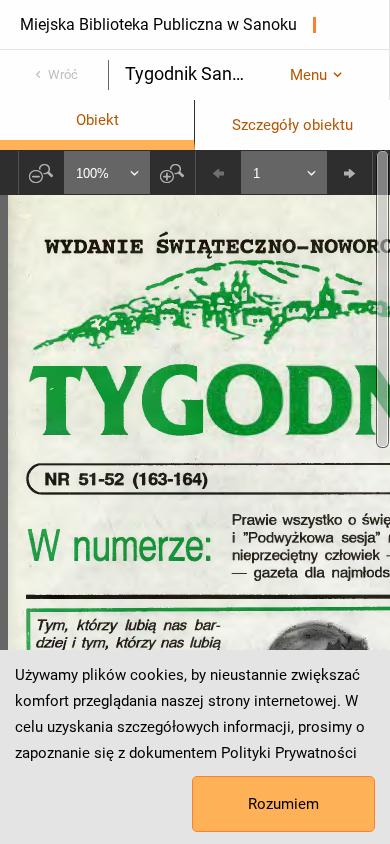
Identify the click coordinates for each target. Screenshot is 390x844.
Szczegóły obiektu (292, 125)
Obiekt (97, 120)
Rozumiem (283, 804)
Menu (308, 75)
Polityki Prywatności (289, 753)
